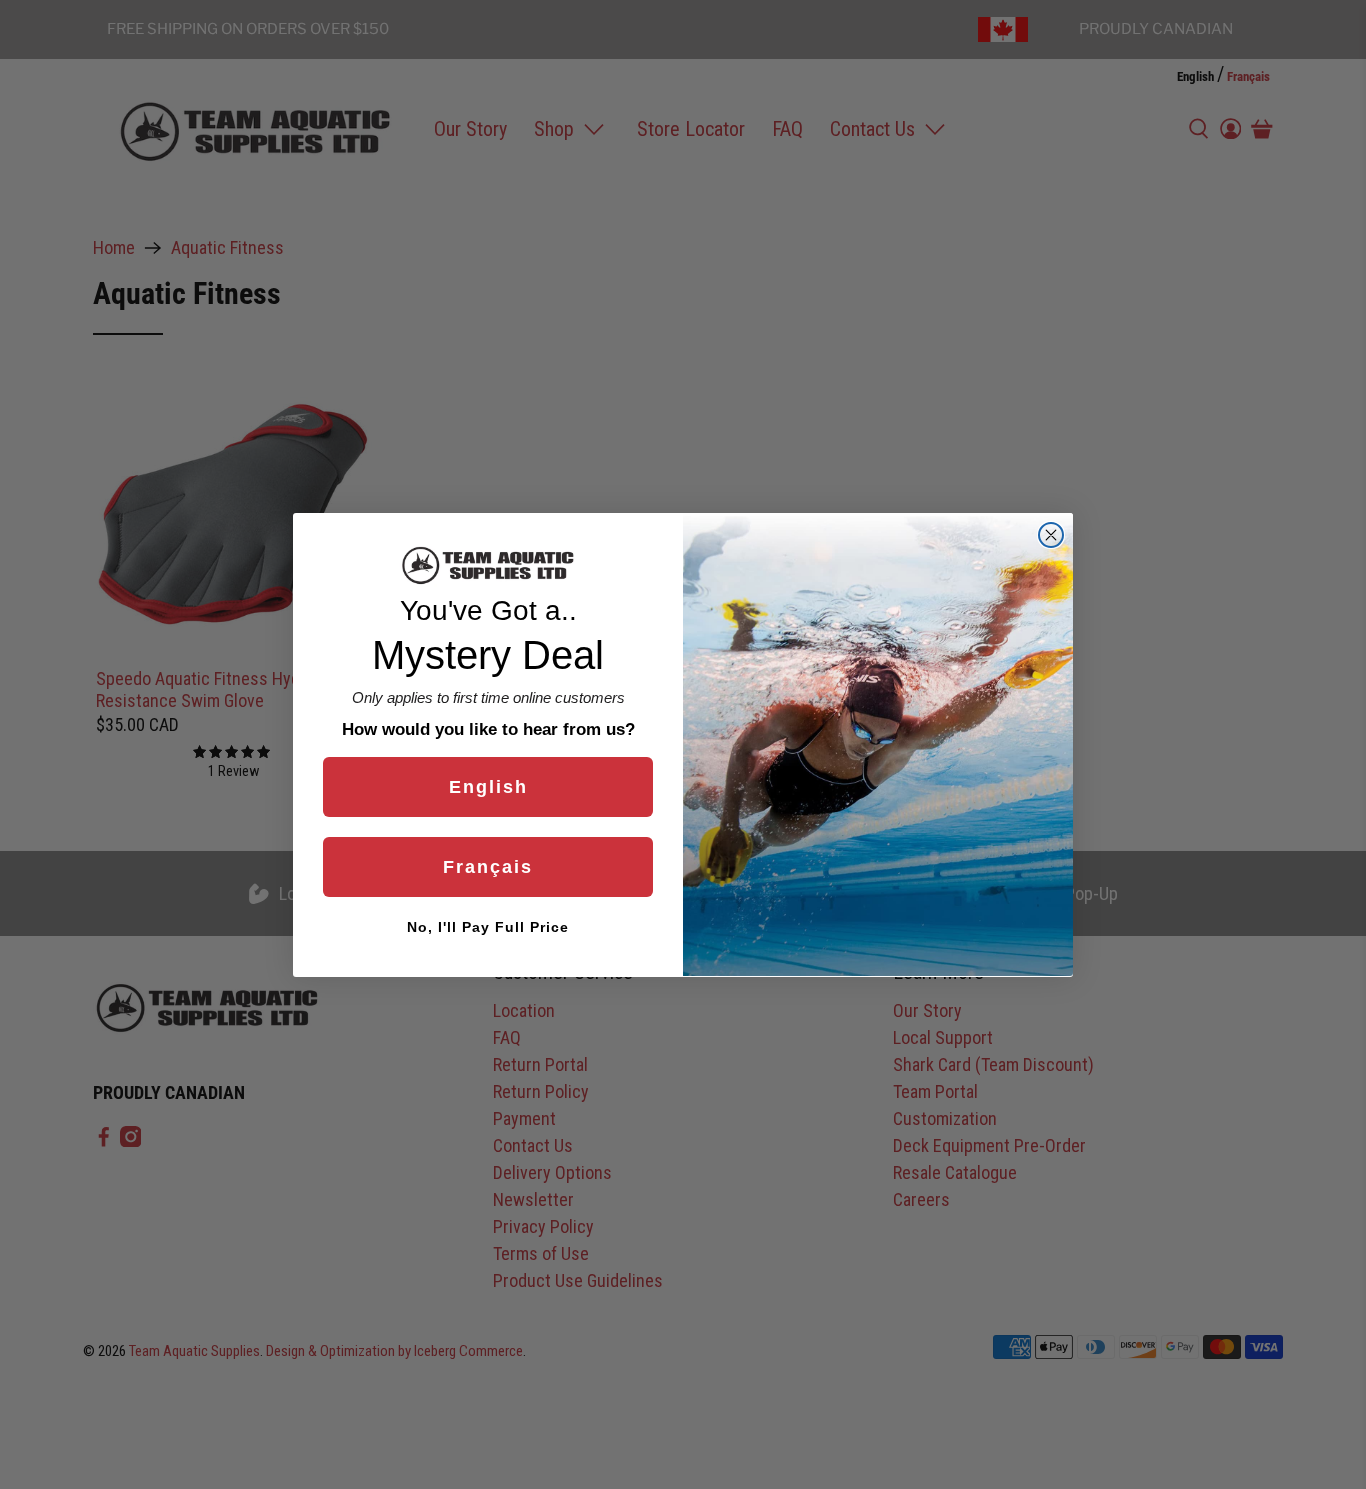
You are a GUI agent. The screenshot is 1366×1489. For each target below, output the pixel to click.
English (488, 786)
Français (488, 866)
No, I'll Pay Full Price (488, 926)
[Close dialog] (1051, 535)
